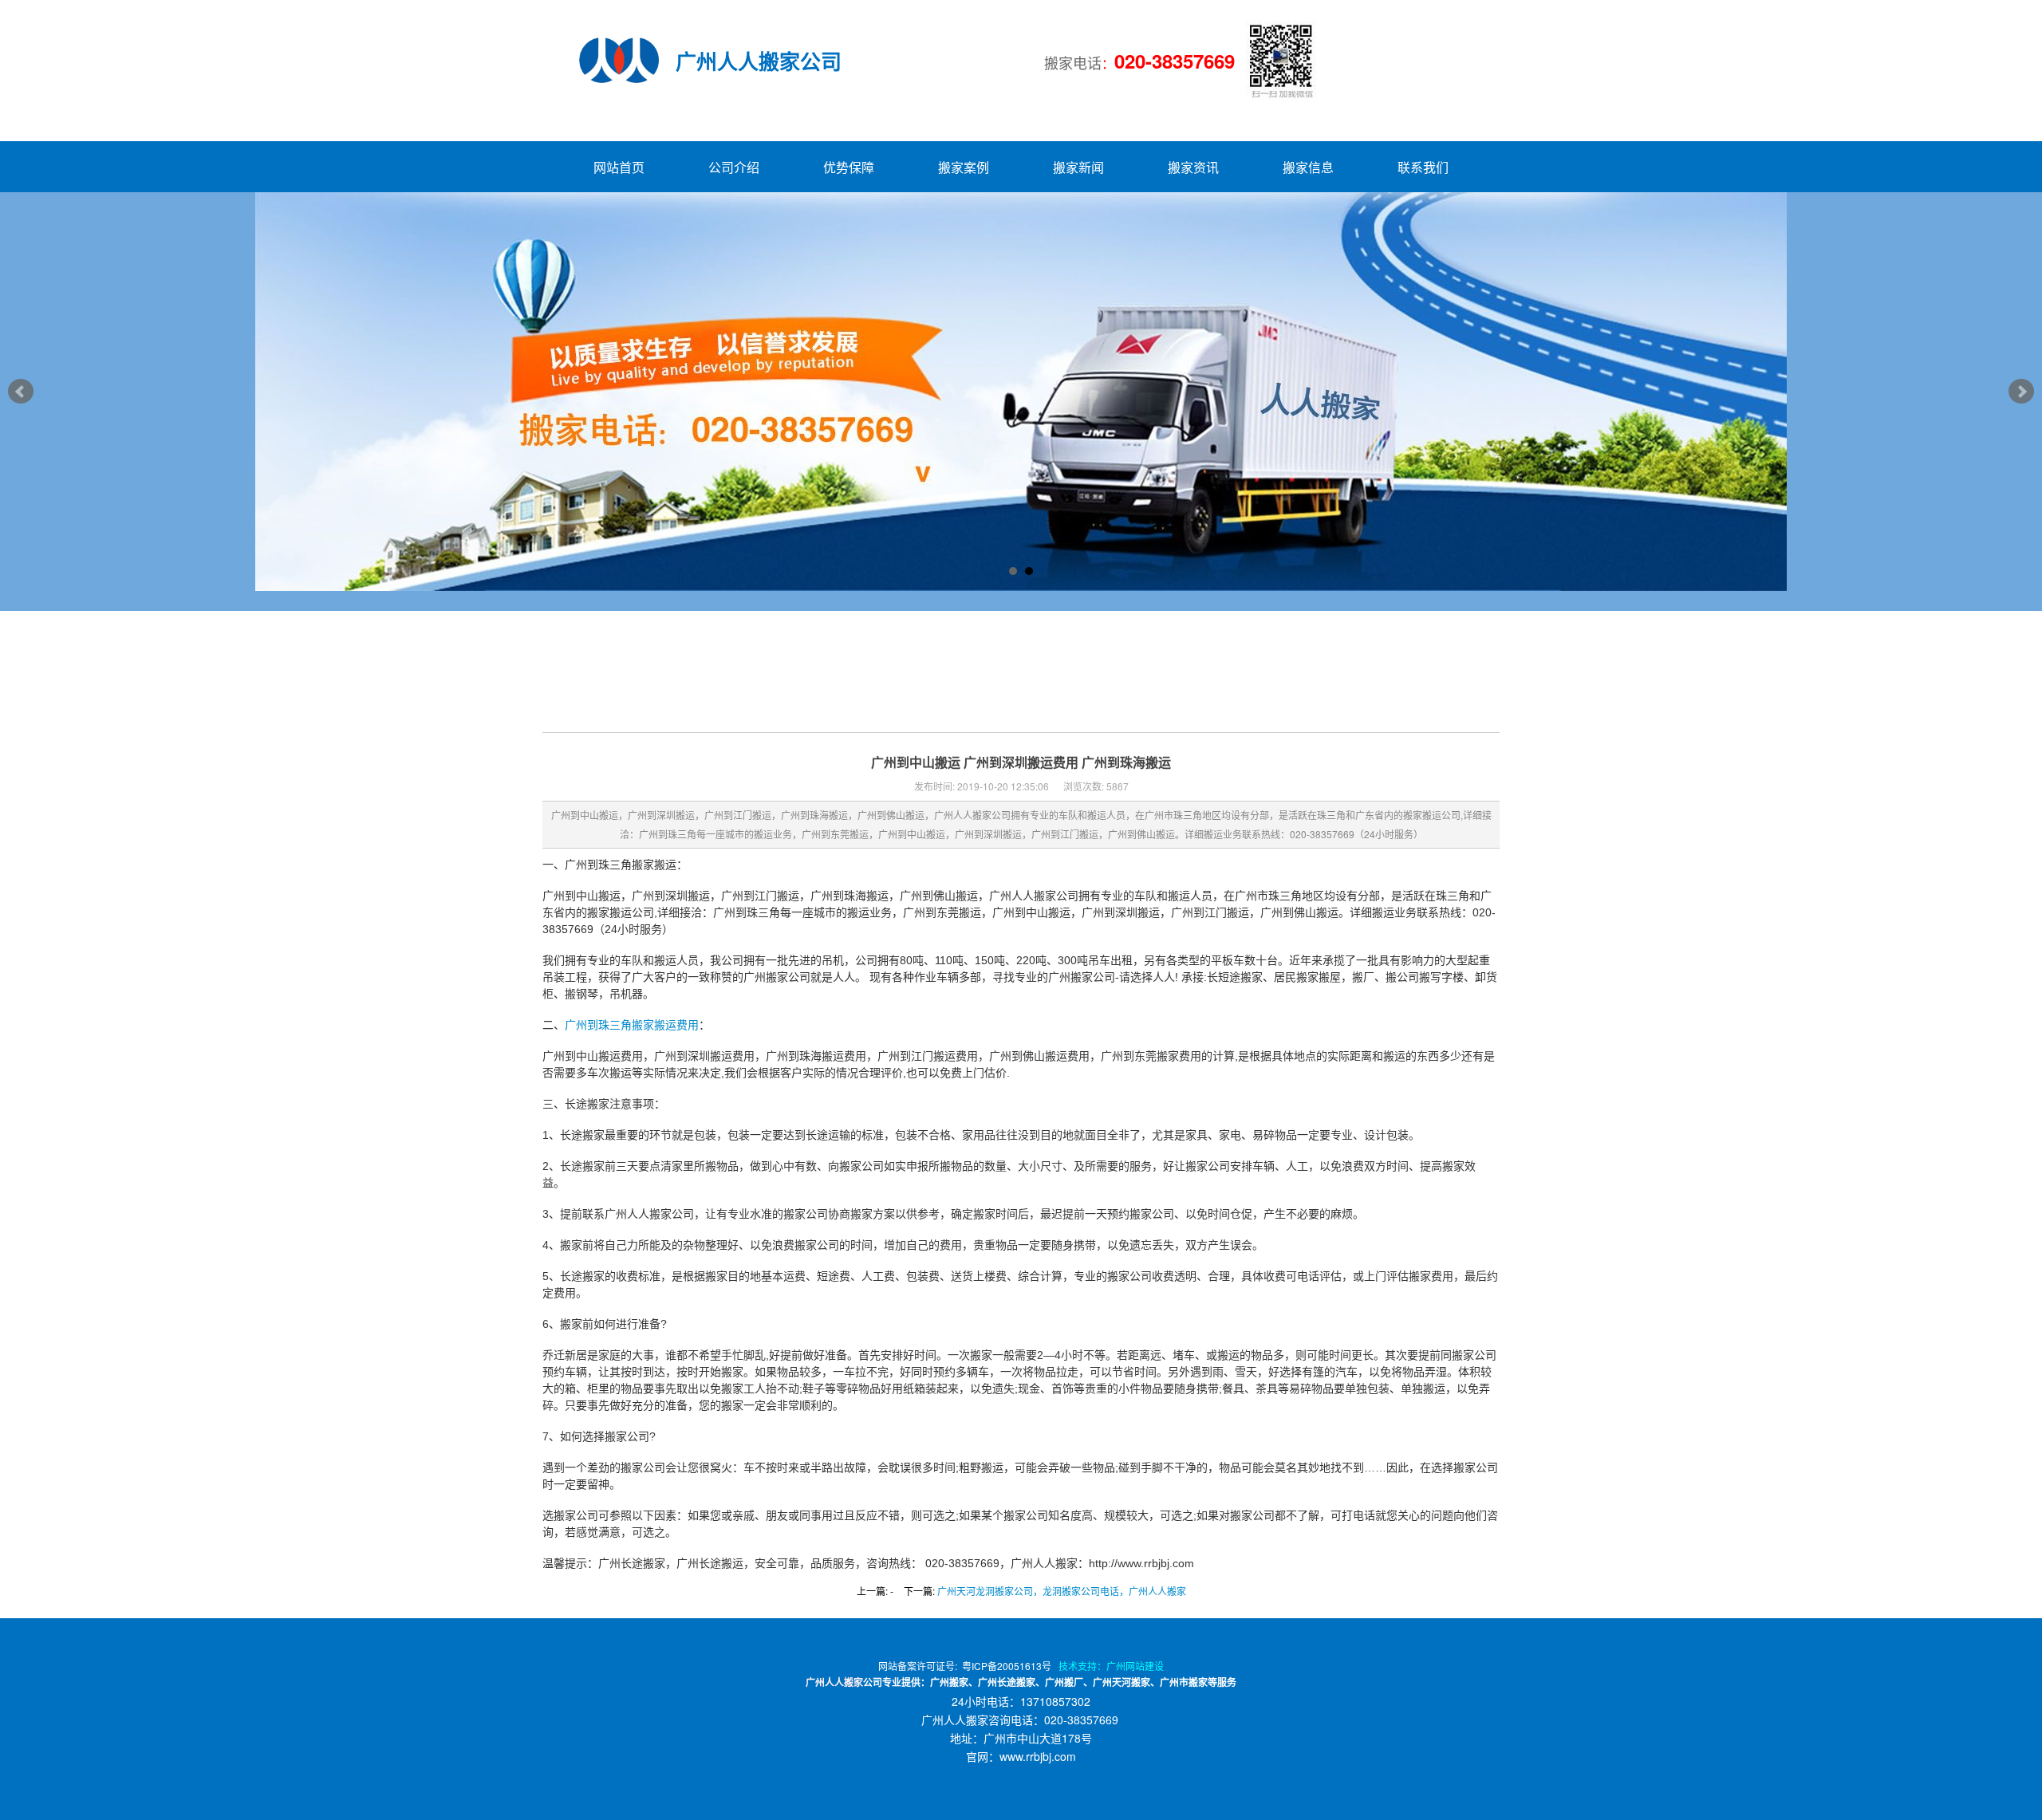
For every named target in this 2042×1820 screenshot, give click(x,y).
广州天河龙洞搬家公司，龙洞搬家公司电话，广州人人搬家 (1062, 1591)
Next (2021, 392)
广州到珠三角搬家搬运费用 (632, 1025)
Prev (21, 392)
